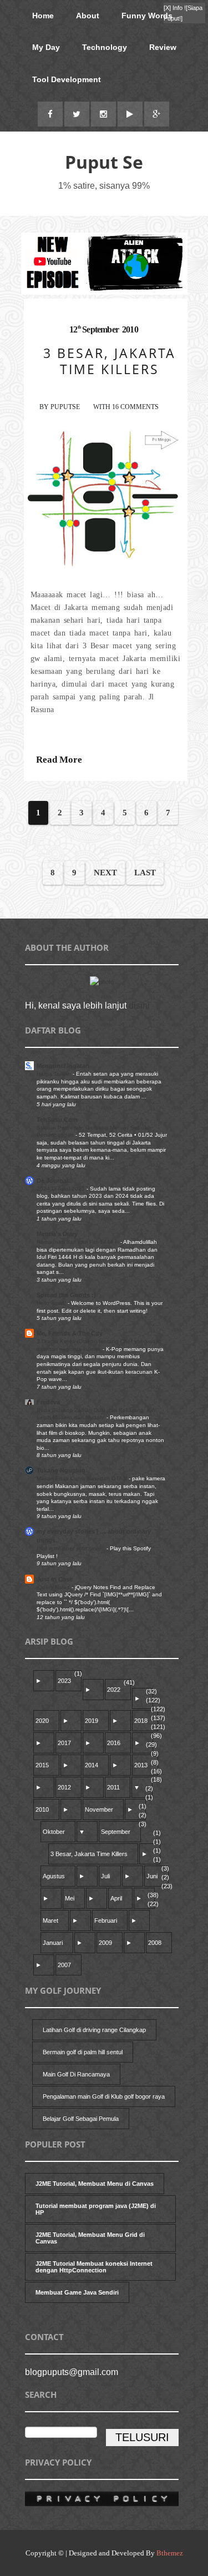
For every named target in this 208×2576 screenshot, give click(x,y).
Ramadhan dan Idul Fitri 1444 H (78, 1242)
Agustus (54, 1876)
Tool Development (67, 79)
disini (139, 1005)
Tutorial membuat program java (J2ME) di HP (96, 2209)
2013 (141, 1765)
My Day (46, 47)
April (116, 1898)
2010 (42, 1809)
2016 (114, 1743)
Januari (53, 1943)
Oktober (54, 1832)
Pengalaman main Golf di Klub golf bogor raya (104, 2096)
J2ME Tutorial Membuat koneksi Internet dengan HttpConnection (94, 2267)
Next (105, 873)
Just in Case (55, 1579)
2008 (155, 1943)
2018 (141, 1721)
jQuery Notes (54, 1587)
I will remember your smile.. (72, 1548)
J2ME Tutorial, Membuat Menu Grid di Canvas (90, 2238)
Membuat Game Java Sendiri (77, 2292)
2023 (64, 1681)
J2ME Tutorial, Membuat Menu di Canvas (95, 2184)
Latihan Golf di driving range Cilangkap (94, 2030)
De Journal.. (54, 1181)
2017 (64, 1743)
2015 (42, 1765)
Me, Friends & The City (70, 1333)
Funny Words (147, 16)
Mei (70, 1898)
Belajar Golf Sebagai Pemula (81, 2119)
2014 (92, 1765)
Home (43, 16)
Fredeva (48, 1402)
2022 (114, 1690)
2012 (64, 1787)
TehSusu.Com (57, 1120)
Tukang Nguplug (61, 1470)
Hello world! (52, 1303)
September (116, 1832)
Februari (106, 1920)
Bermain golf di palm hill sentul (83, 2052)
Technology (105, 47)
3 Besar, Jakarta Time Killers (89, 1854)
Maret (50, 1920)
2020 (42, 1721)
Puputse (65, 407)
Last (145, 873)
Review (163, 47)
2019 (92, 1721)
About (88, 16)
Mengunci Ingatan (63, 1066)
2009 (105, 1943)
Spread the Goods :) (66, 1295)
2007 (64, 1965)
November (99, 1809)
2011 (113, 1787)
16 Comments (135, 407)
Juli (105, 1876)
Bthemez (170, 2553)
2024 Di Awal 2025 (62, 1189)
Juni (152, 1876)
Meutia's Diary (57, 1234)
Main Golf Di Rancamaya (76, 2074)
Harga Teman (55, 1074)
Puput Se (104, 162)
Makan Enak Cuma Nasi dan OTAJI (83, 1478)
